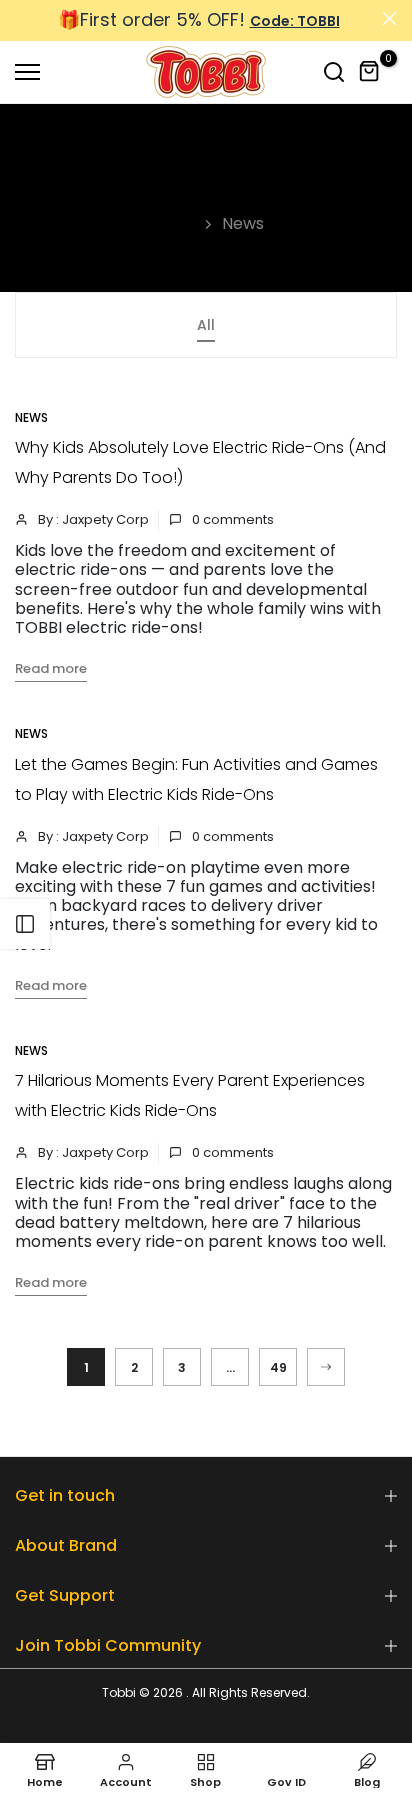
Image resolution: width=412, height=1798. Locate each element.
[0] (370, 72)
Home (172, 223)
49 (278, 1367)
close (389, 18)
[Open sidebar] (25, 924)
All (206, 325)
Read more (51, 668)
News (31, 417)
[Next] (326, 1367)
